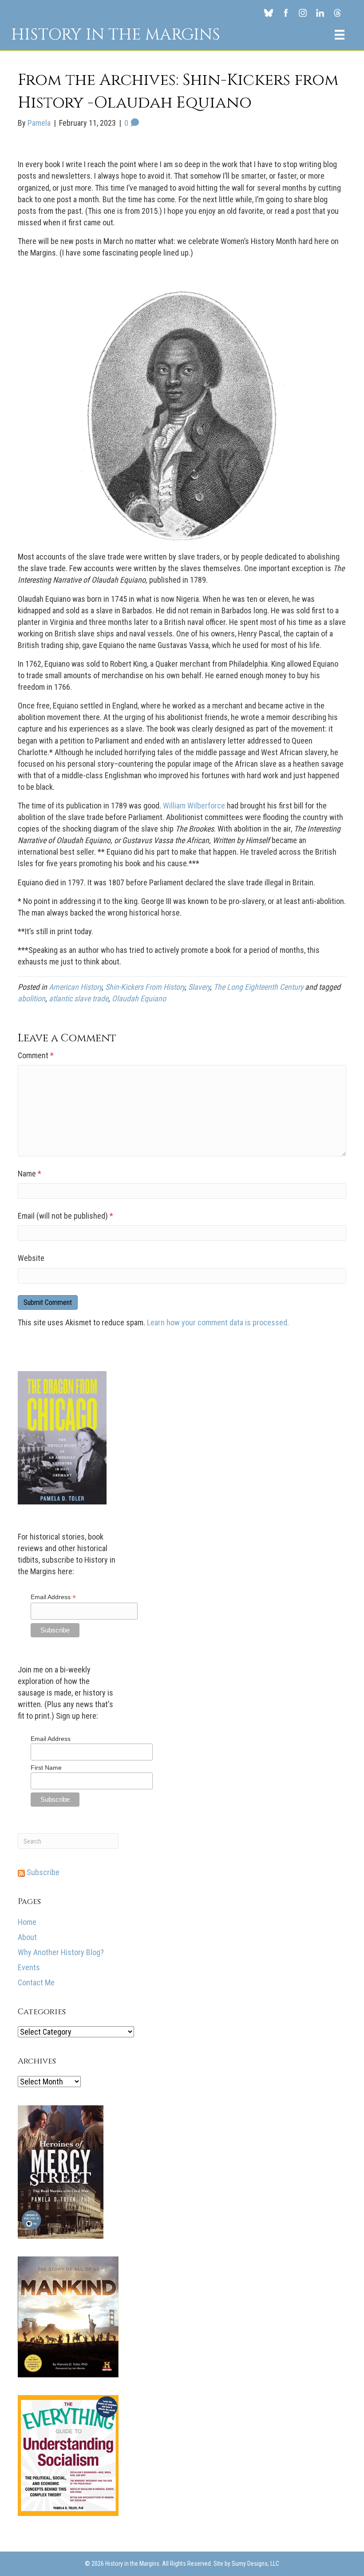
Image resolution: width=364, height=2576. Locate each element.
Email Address (53, 1597)
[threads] (338, 12)
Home (27, 1922)
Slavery (199, 987)
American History (75, 987)
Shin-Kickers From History (145, 987)
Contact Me (36, 1982)
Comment (36, 1055)
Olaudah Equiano (139, 998)
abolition (32, 998)
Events (29, 1967)
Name (30, 1174)
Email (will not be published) (65, 1216)
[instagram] (303, 12)
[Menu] (340, 35)
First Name (46, 1768)
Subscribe (42, 1872)
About (27, 1937)
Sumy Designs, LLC (255, 2564)
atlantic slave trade (79, 998)
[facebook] (286, 12)
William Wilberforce (194, 806)
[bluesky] (268, 12)
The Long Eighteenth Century (258, 987)
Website (31, 1258)
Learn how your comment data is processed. (218, 1322)
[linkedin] (320, 12)
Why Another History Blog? (61, 1952)
